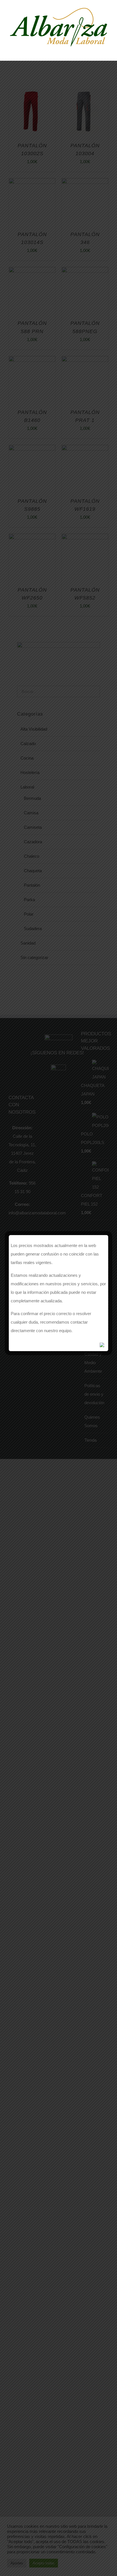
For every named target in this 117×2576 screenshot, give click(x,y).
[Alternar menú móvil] (106, 51)
